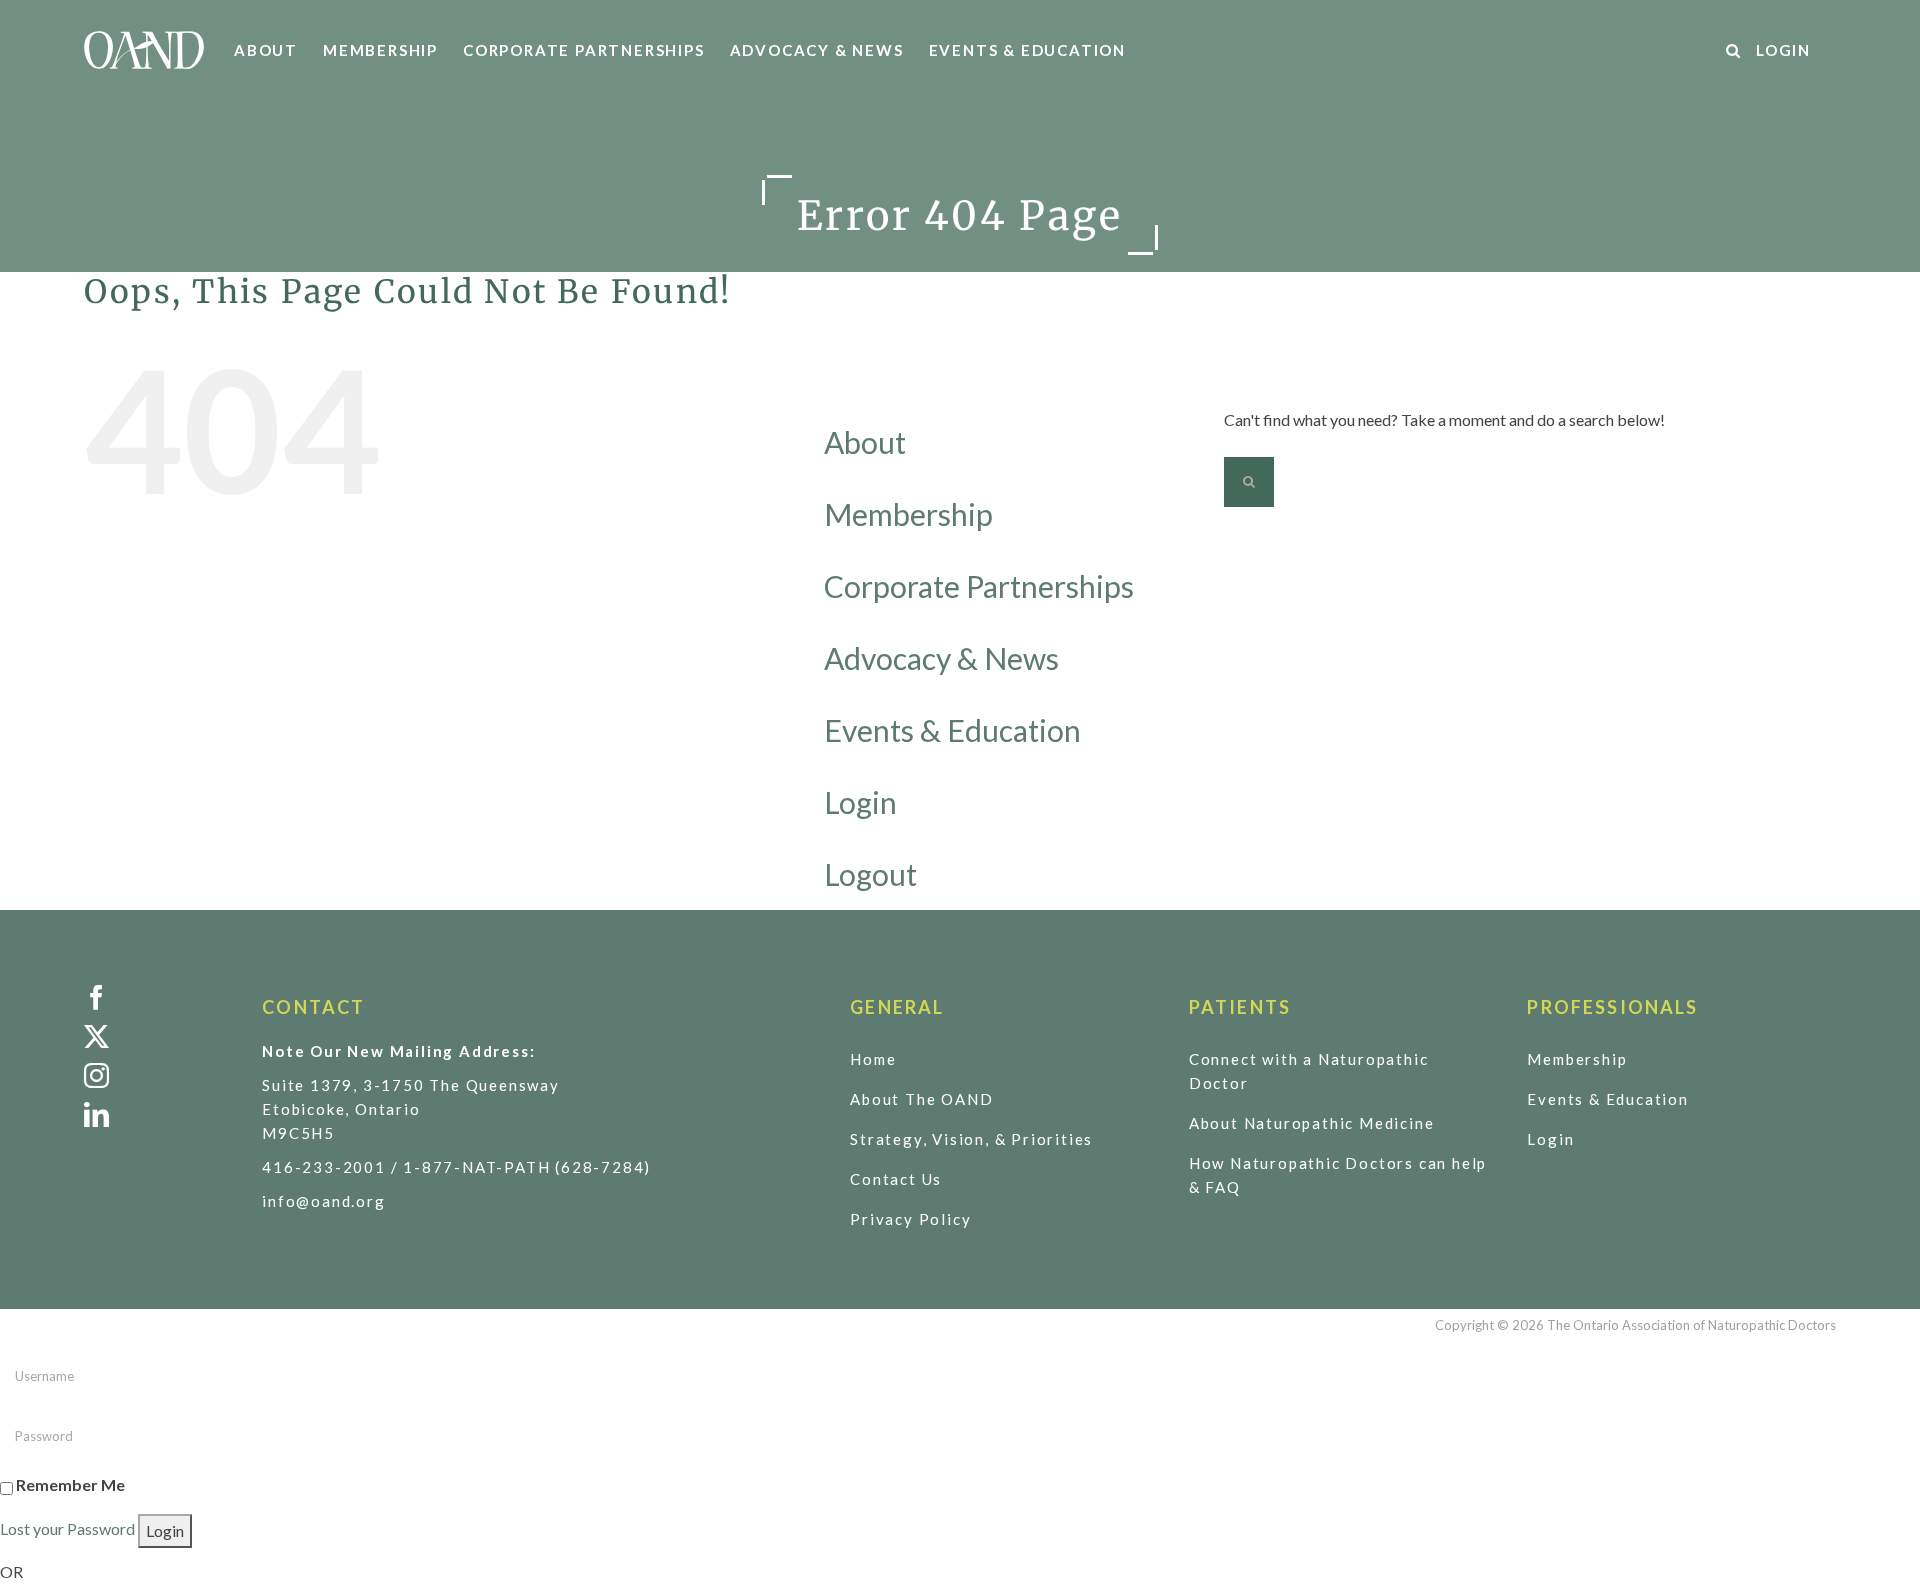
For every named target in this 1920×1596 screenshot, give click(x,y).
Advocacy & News (941, 658)
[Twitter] (158, 1036)
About (865, 442)
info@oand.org (323, 1201)
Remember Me (70, 1484)
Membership (908, 514)
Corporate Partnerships (979, 586)
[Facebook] (158, 997)
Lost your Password (67, 1528)
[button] (1734, 50)
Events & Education (952, 730)
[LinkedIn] (158, 1114)
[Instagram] (158, 1075)
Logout (870, 874)
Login (860, 802)
